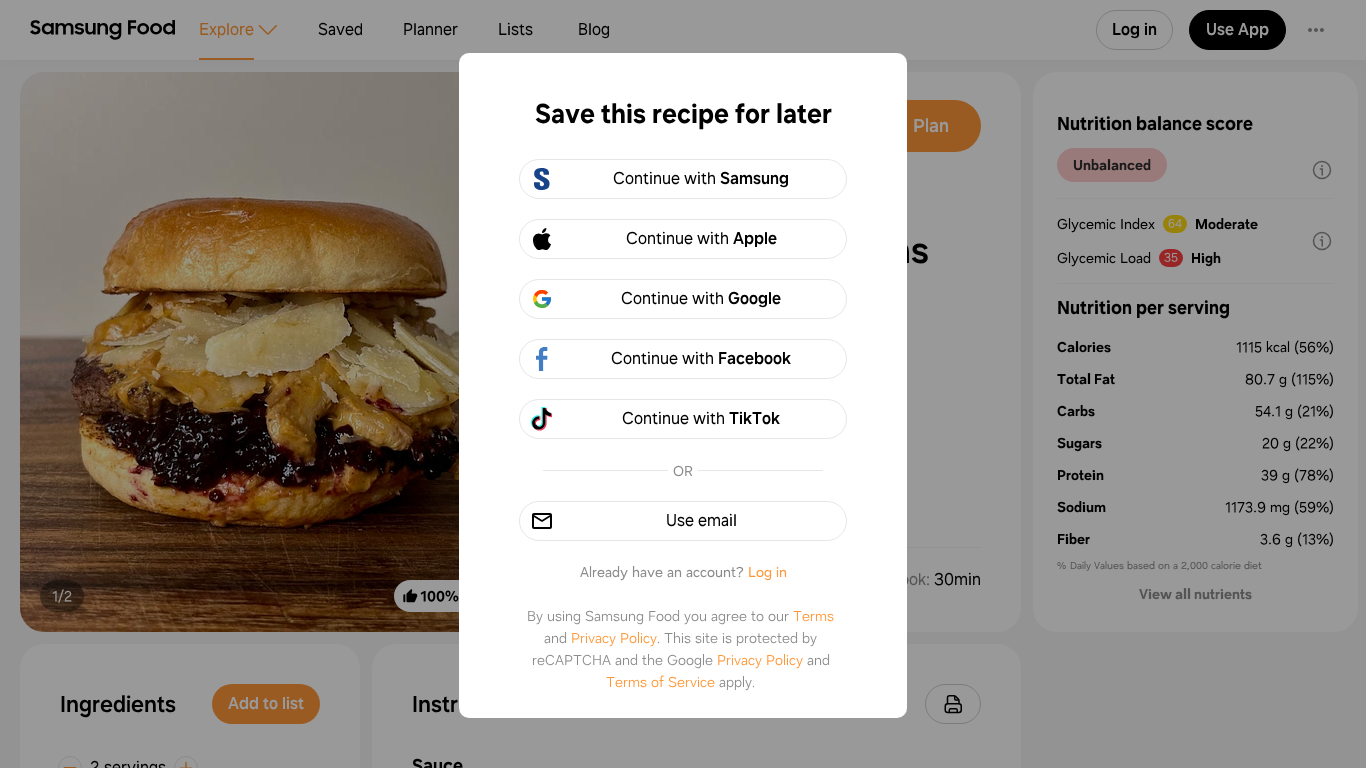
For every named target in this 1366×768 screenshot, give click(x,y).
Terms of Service (660, 682)
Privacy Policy (614, 638)
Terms (813, 616)
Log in (767, 572)
